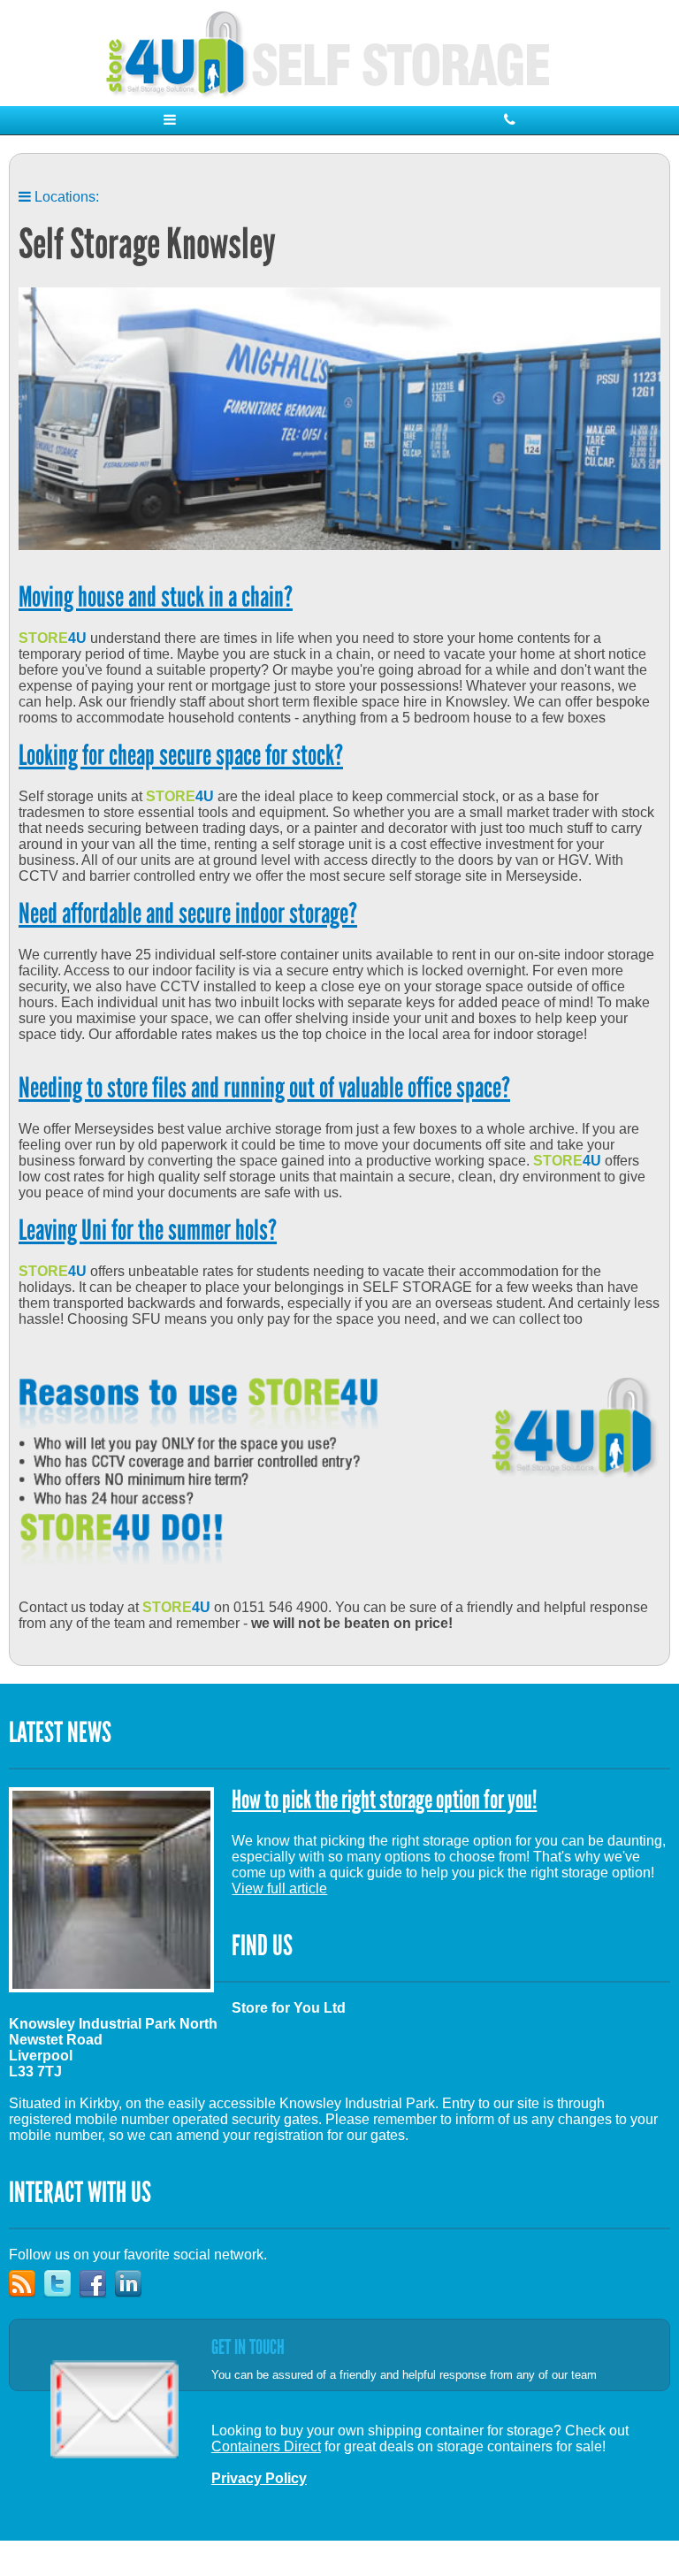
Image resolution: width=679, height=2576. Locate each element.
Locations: (65, 197)
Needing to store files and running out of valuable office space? (264, 1090)
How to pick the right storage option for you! (384, 1801)
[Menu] (170, 120)
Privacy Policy (259, 2478)
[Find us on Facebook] (97, 2310)
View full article (279, 1888)
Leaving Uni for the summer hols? (148, 1232)
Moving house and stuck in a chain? (156, 599)
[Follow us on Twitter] (62, 2310)
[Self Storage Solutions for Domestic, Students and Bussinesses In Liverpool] (339, 53)
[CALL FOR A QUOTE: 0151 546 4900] (509, 120)
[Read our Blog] (27, 2310)
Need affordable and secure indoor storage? (188, 916)
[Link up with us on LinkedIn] (133, 2310)
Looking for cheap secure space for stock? (181, 757)
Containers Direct (266, 2446)
